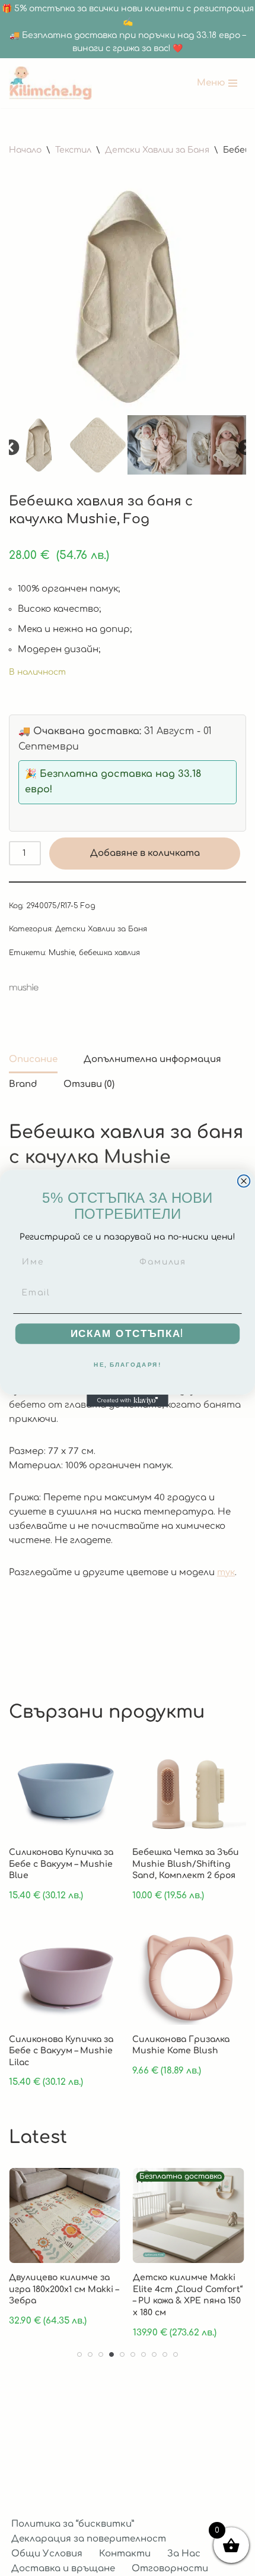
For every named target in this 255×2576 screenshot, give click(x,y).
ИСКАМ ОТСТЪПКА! (128, 1333)
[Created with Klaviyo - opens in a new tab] (128, 1400)
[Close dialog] (244, 1181)
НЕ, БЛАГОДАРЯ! (128, 1364)
